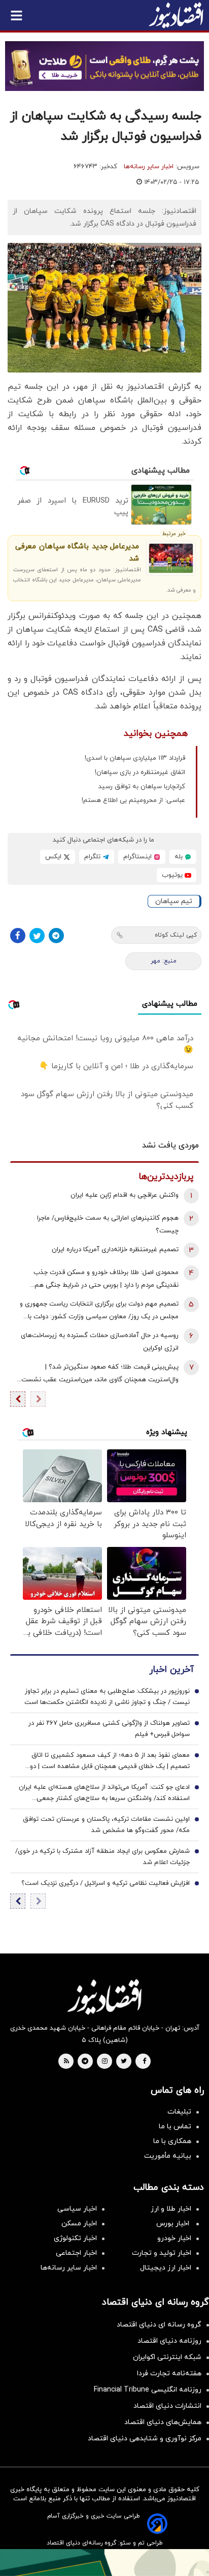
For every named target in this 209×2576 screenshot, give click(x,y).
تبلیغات (179, 2112)
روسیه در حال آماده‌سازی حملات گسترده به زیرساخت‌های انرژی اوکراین (100, 1342)
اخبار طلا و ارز (171, 2209)
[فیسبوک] (18, 936)
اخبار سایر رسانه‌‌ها (69, 2268)
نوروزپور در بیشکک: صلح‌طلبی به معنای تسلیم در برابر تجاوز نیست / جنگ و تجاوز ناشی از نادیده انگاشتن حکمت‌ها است (107, 1697)
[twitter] (124, 2062)
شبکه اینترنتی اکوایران (167, 2357)
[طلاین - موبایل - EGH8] (104, 66)
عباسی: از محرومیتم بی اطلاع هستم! (133, 800)
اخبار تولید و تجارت (162, 2253)
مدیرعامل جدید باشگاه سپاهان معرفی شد (77, 553)
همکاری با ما (172, 2141)
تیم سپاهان (174, 901)
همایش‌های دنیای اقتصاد (163, 2422)
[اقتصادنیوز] (104, 1997)
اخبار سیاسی (77, 2209)
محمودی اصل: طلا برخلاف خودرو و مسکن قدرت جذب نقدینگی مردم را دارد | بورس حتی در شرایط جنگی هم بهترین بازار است (106, 1280)
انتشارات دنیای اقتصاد (167, 2406)
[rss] (66, 2062)
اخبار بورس (174, 2224)
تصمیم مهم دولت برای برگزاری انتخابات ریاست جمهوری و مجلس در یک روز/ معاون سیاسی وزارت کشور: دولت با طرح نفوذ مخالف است (99, 1311)
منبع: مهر (164, 961)
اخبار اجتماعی (76, 2253)
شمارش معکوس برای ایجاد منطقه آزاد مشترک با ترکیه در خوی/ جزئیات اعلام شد (102, 1857)
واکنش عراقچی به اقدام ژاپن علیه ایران (125, 1195)
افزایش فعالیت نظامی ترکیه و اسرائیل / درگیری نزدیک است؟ (106, 1883)
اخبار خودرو (174, 2238)
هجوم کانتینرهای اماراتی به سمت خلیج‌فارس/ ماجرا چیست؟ (108, 1224)
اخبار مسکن (79, 2224)
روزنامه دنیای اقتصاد (169, 2341)
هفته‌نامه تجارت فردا (169, 2373)
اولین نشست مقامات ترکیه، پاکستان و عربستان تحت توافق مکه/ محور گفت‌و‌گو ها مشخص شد (106, 1825)
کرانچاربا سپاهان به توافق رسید (142, 787)
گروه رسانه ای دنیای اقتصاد (159, 2325)
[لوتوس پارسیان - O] (104, 2563)
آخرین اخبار (171, 1670)
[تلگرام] (56, 936)
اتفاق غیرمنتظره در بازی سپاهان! (140, 772)
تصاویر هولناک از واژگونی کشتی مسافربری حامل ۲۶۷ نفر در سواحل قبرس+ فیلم (109, 1729)
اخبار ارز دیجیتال (166, 2268)
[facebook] (144, 2062)
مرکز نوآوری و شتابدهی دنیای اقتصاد (145, 2439)
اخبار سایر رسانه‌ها (149, 167)
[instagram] (105, 2062)
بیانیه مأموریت (168, 2156)
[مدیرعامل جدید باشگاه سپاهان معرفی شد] (171, 558)
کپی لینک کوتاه (176, 935)
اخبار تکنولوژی (75, 2238)
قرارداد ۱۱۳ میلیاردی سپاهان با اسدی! (135, 758)
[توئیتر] (37, 936)
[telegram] (85, 2062)
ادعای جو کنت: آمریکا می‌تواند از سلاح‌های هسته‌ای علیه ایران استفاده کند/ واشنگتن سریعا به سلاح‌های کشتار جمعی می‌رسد (104, 1793)
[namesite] (176, 15)
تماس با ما (175, 2127)
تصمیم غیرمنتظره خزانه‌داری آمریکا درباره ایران (115, 1250)
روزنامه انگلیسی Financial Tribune (148, 2390)
